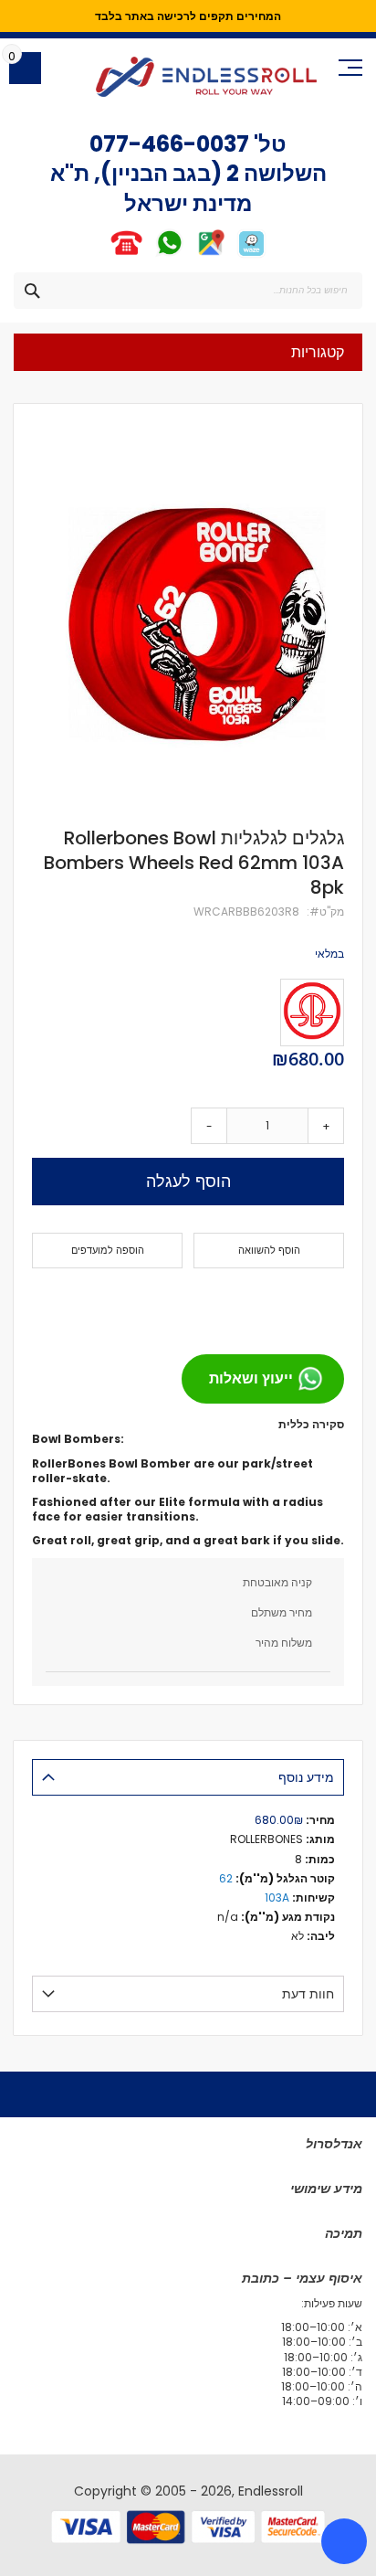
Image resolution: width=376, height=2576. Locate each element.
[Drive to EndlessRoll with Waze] (251, 254)
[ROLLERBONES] (312, 1012)
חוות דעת (308, 1994)
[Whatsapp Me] (169, 254)
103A (277, 1898)
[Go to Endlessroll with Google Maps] (210, 254)
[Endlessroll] (206, 77)
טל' (268, 144)
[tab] (188, 1777)
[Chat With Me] (147, 254)
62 (226, 1878)
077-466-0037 (169, 144)
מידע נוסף (306, 1777)
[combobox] (188, 291)
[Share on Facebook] (324, 1304)
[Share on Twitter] (295, 1304)
